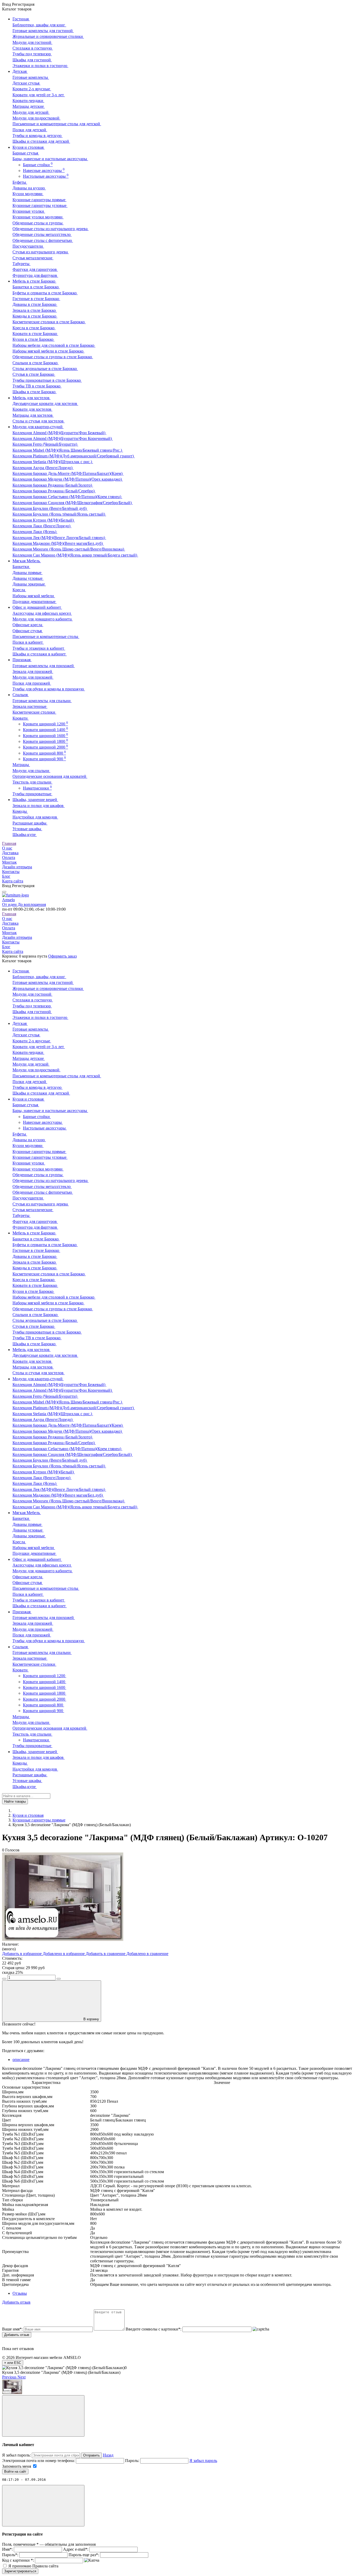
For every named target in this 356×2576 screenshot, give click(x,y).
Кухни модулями (28, 194)
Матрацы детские (29, 106)
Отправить (91, 2455)
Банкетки (21, 567)
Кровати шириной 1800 (45, 741)
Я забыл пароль (203, 2461)
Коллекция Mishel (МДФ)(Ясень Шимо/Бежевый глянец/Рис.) (68, 450)
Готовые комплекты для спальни (42, 701)
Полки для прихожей (32, 683)
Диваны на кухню (29, 188)
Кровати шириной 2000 (45, 747)
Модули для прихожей (33, 677)
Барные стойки (38, 165)
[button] (10, 2377)
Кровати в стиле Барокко (35, 334)
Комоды (20, 811)
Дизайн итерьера (17, 867)
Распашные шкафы (30, 823)
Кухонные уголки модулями (38, 217)
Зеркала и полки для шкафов (39, 806)
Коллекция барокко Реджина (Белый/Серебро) (54, 491)
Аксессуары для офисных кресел (42, 613)
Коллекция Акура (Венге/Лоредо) (43, 468)
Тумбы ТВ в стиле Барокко (37, 386)
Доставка (10, 853)
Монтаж (9, 862)
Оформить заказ (62, 956)
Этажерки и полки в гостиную (40, 66)
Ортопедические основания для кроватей (50, 776)
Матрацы (21, 765)
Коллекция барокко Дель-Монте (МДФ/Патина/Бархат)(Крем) (68, 473)
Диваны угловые (28, 578)
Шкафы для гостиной (32, 60)
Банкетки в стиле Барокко (36, 287)
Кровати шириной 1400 (45, 730)
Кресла (19, 590)
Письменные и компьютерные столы (46, 636)
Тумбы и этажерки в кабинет (39, 648)
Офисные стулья (28, 631)
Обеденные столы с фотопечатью (43, 240)
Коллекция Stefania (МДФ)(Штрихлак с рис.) (53, 462)
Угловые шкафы (27, 829)
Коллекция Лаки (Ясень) (35, 532)
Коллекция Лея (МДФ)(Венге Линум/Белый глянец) (59, 538)
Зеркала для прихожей (33, 671)
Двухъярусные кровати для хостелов (45, 404)
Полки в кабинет (28, 642)
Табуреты (22, 264)
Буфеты (20, 182)
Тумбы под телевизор (32, 54)
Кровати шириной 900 (44, 759)
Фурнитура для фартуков (35, 275)
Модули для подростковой (36, 118)
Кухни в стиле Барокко (33, 339)
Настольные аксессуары (46, 176)
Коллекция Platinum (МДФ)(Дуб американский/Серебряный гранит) (74, 456)
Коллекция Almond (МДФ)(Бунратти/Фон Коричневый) (63, 438)
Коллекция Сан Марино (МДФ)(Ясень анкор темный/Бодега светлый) (75, 555)
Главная (9, 843)
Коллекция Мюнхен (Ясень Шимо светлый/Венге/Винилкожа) (69, 549)
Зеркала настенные (30, 706)
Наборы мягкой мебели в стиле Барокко (48, 351)
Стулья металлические (33, 258)
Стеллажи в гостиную (33, 48)
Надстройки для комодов (35, 817)
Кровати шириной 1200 (45, 724)
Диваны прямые (27, 573)
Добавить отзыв (17, 2335)
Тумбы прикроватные (32, 794)
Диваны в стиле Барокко (35, 304)
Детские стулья (26, 83)
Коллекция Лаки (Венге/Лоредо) (42, 526)
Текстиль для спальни (32, 782)
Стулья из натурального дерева (41, 252)
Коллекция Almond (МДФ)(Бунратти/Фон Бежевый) (59, 433)
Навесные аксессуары (44, 171)
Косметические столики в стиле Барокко (49, 322)
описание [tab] (21, 2060)
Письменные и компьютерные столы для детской (57, 124)
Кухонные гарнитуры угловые (40, 205)
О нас (7, 848)
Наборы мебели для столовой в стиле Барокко (54, 345)
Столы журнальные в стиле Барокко (45, 369)
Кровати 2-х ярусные (32, 89)
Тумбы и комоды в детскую (38, 136)
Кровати (21, 718)
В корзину (91, 2019)
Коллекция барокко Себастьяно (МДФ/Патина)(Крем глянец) (67, 497)
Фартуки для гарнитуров (35, 269)
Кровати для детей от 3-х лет (39, 95)
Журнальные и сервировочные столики (48, 36)
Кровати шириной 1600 (45, 736)
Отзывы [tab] (20, 2293)
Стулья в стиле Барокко (34, 374)
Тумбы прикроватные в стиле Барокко (47, 380)
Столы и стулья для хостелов (39, 421)
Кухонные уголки (29, 211)
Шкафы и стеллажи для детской (41, 141)
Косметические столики (34, 712)
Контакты (11, 872)
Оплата (9, 857)
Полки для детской (30, 130)
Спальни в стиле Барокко (36, 363)
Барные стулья (26, 153)
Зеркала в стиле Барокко (35, 310)
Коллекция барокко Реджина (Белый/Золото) (53, 485)
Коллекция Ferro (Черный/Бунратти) (45, 444)
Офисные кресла (28, 625)
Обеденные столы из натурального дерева (51, 229)
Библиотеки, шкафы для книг (39, 25)
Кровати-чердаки (28, 101)
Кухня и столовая (28, 1815)
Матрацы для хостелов (33, 415)
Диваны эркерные (29, 584)
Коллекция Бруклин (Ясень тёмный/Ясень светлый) (59, 514)
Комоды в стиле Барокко (35, 316)
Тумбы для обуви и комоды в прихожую (49, 689)
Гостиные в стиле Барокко (36, 299)
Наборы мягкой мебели (34, 596)
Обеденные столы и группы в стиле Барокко (53, 357)
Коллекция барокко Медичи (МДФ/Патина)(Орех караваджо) (68, 479)
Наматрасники (37, 788)
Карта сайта (13, 881)
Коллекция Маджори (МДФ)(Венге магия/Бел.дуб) (58, 543)
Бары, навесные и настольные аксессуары (50, 159)
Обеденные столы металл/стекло (42, 234)
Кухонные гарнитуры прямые (39, 200)
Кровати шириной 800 (44, 753)
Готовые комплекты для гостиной (43, 31)
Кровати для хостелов (32, 409)
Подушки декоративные (35, 602)
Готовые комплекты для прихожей (44, 666)
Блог (6, 876)
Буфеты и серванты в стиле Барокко (45, 293)
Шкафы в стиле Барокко (35, 392)
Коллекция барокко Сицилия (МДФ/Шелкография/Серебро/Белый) (73, 503)
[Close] (43, 2416)
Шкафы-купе (25, 835)
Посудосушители (28, 246)
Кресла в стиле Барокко (34, 328)
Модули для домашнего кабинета (43, 619)
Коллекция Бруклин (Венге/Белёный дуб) (50, 508)
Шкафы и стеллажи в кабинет (40, 654)
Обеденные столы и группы (38, 223)
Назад (108, 2455)
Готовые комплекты (31, 77)
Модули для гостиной (32, 42)
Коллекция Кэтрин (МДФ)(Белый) (44, 520)
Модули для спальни (31, 771)
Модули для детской (31, 112)
